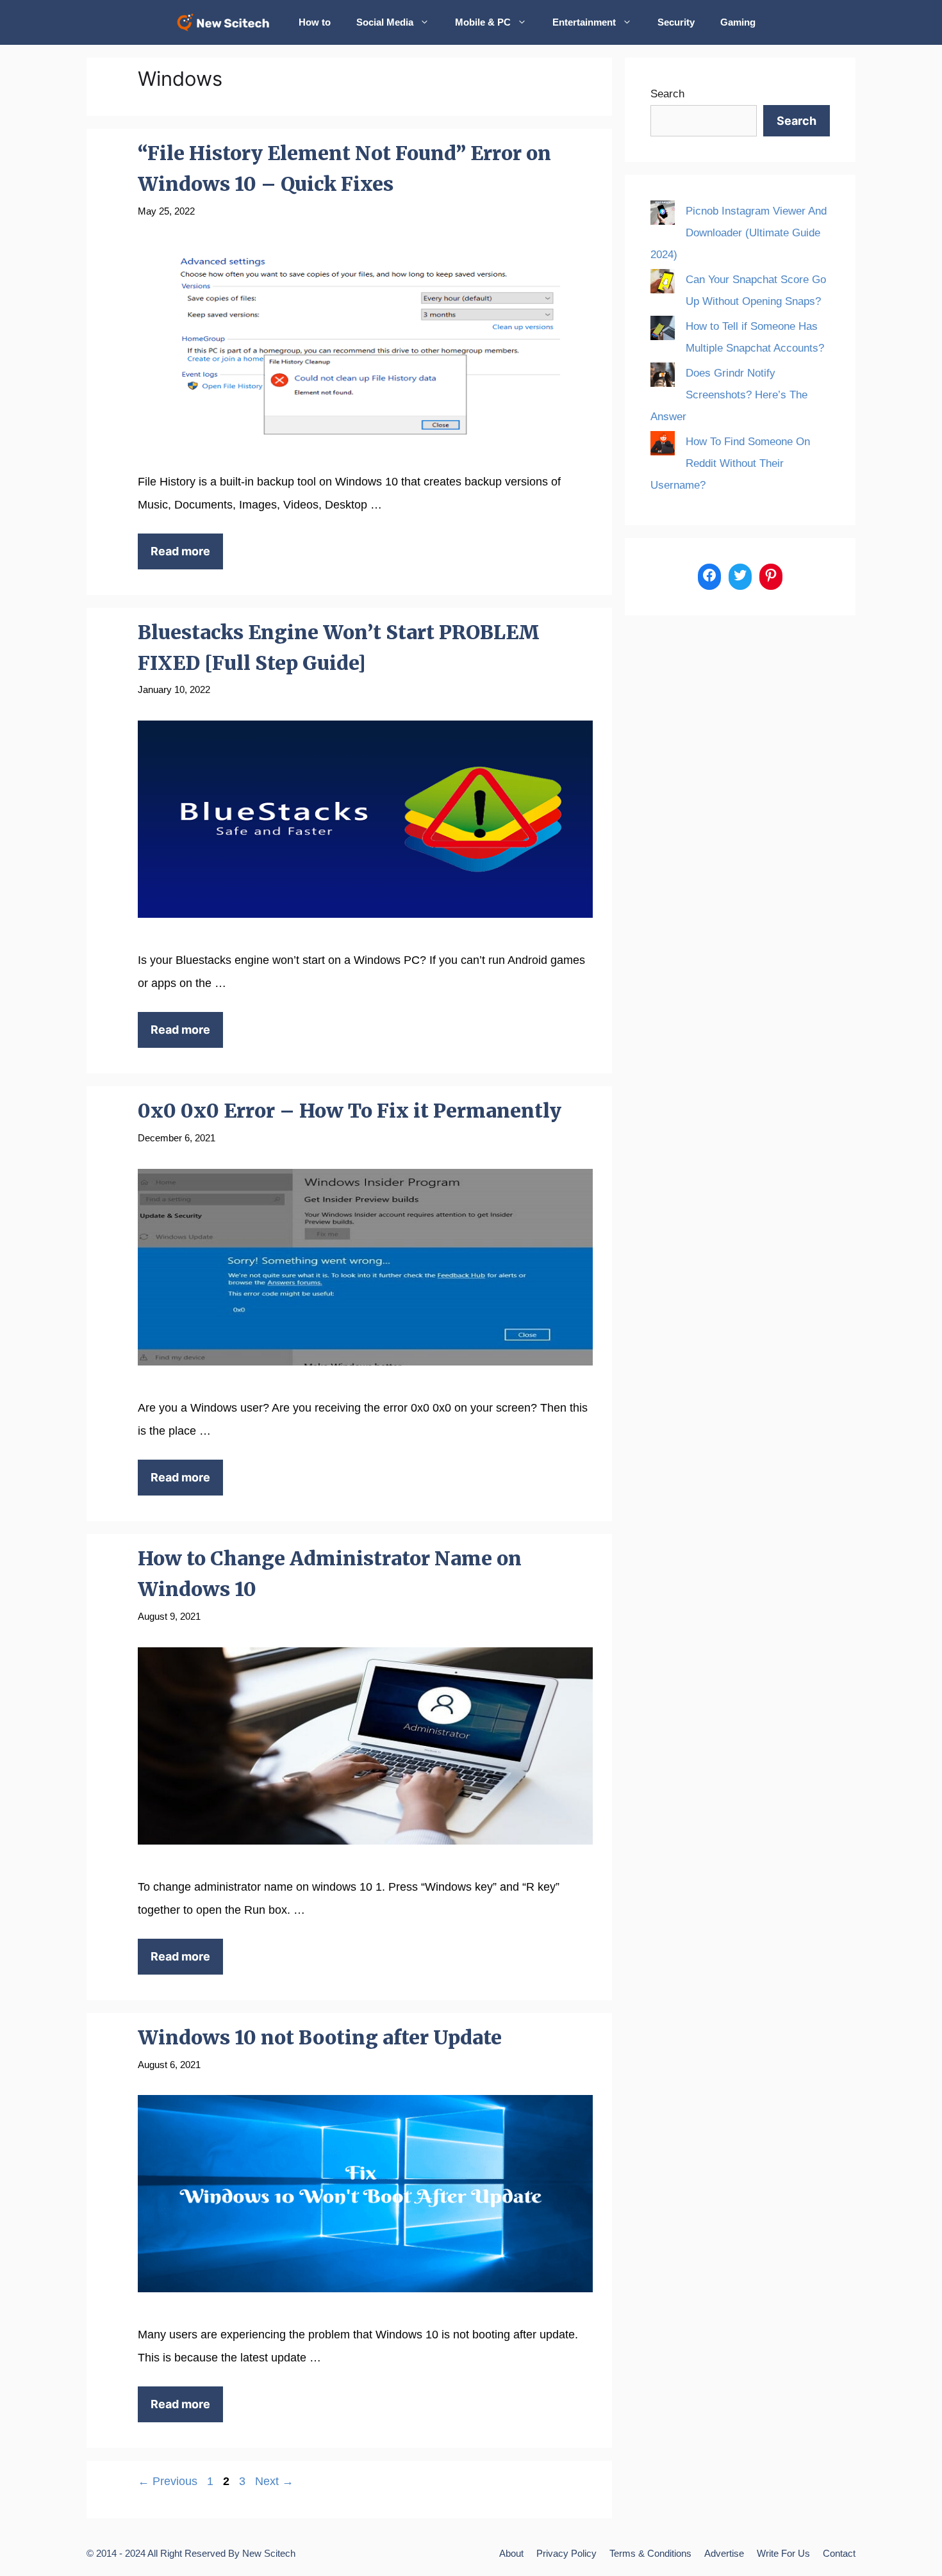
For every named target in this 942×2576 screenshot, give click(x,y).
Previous (168, 2481)
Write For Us (783, 2553)
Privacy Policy (566, 2553)
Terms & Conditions (650, 2553)
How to (315, 22)
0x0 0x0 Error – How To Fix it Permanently (350, 1111)
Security (676, 22)
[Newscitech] (227, 22)
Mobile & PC (483, 22)
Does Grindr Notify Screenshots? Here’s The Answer (729, 395)
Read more (180, 551)
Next (274, 2481)
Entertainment (584, 22)
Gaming (738, 22)
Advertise (724, 2553)
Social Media (385, 22)
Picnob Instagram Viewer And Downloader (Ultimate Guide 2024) (739, 233)
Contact (839, 2553)
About (511, 2553)
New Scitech (269, 2553)
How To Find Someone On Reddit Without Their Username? (730, 463)
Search (667, 94)
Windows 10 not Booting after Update (320, 2037)
